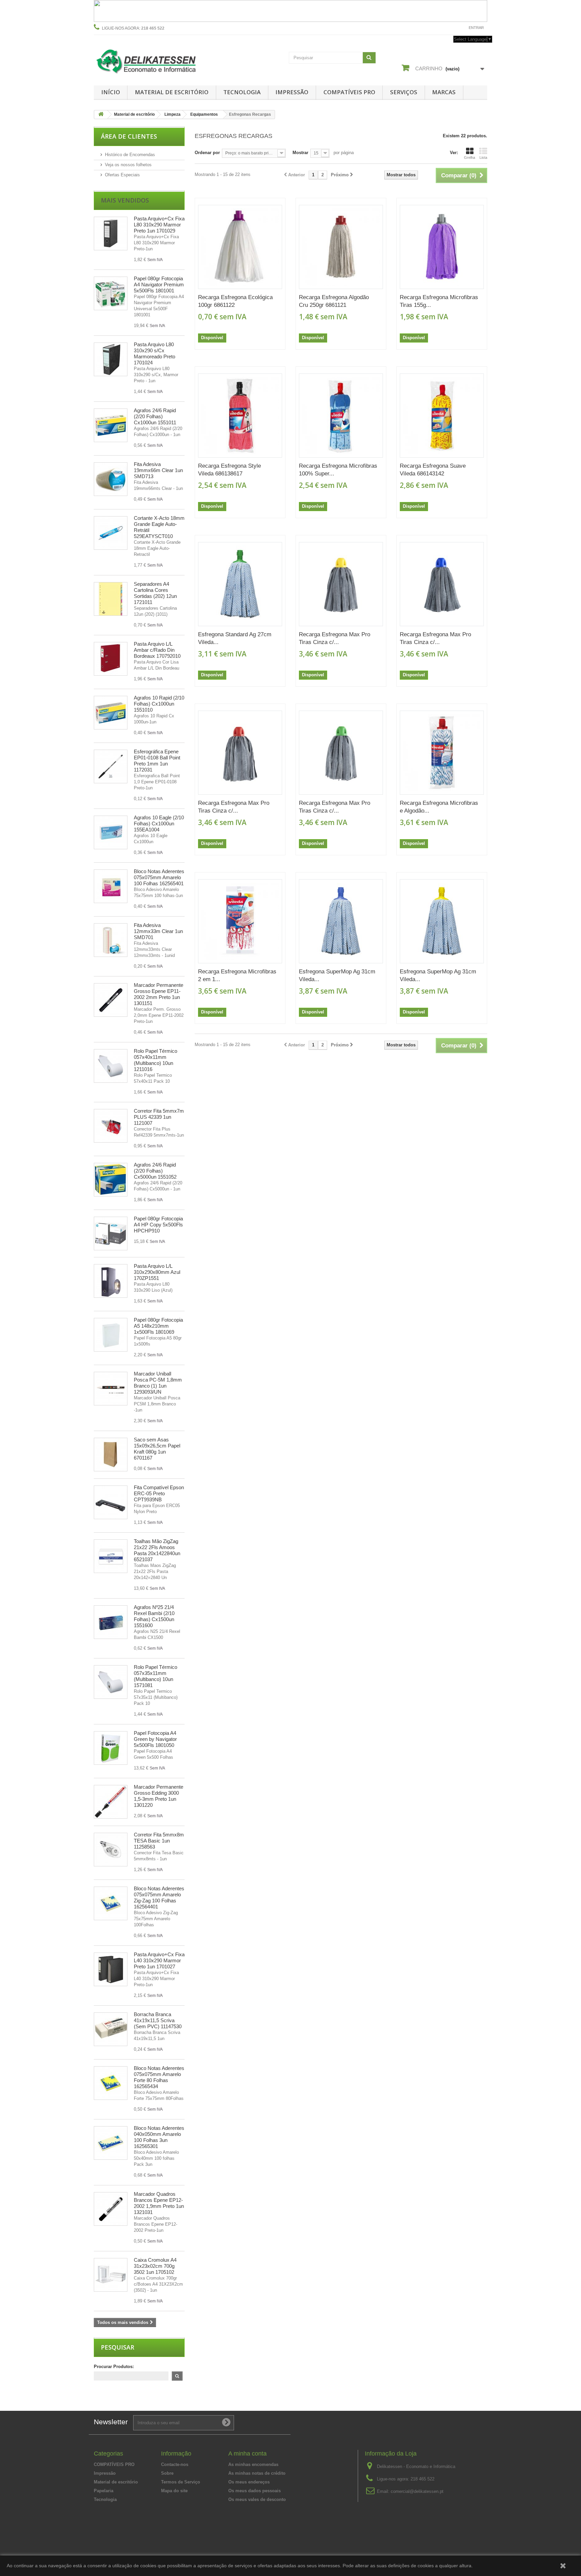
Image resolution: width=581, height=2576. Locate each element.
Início (111, 92)
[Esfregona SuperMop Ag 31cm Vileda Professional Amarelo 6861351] (442, 921)
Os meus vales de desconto (257, 2499)
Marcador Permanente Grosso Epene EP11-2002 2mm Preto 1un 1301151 (159, 994)
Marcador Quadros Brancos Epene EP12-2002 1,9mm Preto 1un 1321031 (159, 2203)
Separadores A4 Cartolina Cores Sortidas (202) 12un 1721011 (155, 593)
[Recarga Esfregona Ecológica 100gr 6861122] (240, 247)
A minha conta (247, 2454)
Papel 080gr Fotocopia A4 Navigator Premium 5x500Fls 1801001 (159, 284)
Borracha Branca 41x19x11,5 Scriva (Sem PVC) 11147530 (158, 2020)
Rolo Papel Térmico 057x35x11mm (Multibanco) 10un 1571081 (156, 1676)
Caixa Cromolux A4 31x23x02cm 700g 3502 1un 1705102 (155, 2266)
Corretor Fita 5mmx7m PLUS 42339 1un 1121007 (159, 1117)
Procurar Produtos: (114, 2367)
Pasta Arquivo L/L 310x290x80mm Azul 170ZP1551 (157, 1272)
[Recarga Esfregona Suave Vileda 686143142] (442, 416)
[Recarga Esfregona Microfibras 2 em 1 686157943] (240, 921)
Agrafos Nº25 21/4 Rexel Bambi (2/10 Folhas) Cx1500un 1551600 (154, 1616)
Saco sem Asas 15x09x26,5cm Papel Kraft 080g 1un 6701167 (157, 1449)
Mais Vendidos (125, 200)
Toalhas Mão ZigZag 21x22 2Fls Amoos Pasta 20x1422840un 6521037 (157, 1550)
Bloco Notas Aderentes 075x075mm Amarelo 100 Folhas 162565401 (159, 877)
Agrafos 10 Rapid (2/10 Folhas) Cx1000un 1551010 (159, 704)
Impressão (292, 92)
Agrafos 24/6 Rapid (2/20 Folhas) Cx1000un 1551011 (155, 416)
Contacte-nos (448, 28)
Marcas (444, 92)
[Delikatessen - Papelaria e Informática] (156, 60)
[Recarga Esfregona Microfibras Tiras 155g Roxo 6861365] (442, 247)
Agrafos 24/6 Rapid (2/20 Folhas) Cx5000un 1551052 (155, 1171)
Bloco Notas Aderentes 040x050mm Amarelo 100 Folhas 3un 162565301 (159, 2137)
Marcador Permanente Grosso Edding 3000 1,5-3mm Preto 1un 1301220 (159, 1796)
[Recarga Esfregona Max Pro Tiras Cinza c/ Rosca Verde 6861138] (341, 753)
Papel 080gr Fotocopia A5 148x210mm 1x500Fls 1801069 (158, 1326)
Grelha (470, 157)
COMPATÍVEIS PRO (349, 92)
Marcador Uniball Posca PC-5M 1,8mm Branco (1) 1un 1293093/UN (158, 1383)
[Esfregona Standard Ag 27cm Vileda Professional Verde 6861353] (240, 584)
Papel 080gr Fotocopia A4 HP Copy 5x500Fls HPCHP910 (158, 1225)
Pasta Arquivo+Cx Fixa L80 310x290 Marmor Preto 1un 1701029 (159, 225)
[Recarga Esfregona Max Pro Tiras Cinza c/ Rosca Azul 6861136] (442, 584)
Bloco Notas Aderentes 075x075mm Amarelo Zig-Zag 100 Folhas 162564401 (159, 1898)
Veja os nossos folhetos (128, 165)
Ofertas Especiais (122, 175)
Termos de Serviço (181, 2482)
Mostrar (300, 153)
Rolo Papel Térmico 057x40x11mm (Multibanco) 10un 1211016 (156, 1060)
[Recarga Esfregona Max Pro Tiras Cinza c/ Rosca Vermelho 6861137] (240, 753)
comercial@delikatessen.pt (417, 2491)
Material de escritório (172, 92)
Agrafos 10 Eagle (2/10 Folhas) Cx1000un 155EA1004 (159, 824)
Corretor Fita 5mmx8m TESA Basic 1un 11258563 (159, 1841)
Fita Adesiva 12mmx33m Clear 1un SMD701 (158, 931)
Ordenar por (207, 153)
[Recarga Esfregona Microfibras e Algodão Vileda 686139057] (442, 753)
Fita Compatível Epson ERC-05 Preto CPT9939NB (159, 1493)
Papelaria (104, 2491)
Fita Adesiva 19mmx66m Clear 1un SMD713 (158, 470)
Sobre (167, 2473)
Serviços (404, 92)
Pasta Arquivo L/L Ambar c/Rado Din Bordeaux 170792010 (157, 650)
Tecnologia (242, 92)
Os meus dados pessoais (255, 2491)
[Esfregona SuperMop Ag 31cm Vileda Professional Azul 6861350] (341, 921)
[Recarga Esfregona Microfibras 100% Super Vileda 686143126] (341, 416)
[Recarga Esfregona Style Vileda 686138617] (240, 416)
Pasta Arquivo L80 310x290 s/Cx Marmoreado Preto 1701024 (154, 353)
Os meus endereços (249, 2482)
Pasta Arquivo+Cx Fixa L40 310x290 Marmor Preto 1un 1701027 (159, 1960)
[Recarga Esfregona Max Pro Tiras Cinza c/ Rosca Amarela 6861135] (341, 584)
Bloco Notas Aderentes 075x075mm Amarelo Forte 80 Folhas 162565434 (159, 2077)
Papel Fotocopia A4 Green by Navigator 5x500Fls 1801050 (155, 1739)
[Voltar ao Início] (101, 115)
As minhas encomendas (253, 2464)
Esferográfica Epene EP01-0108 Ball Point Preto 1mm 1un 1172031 (157, 761)
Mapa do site (174, 2491)
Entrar (476, 28)
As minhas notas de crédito (257, 2473)
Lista (483, 157)
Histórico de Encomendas (130, 155)
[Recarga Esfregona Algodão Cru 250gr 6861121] (341, 247)
